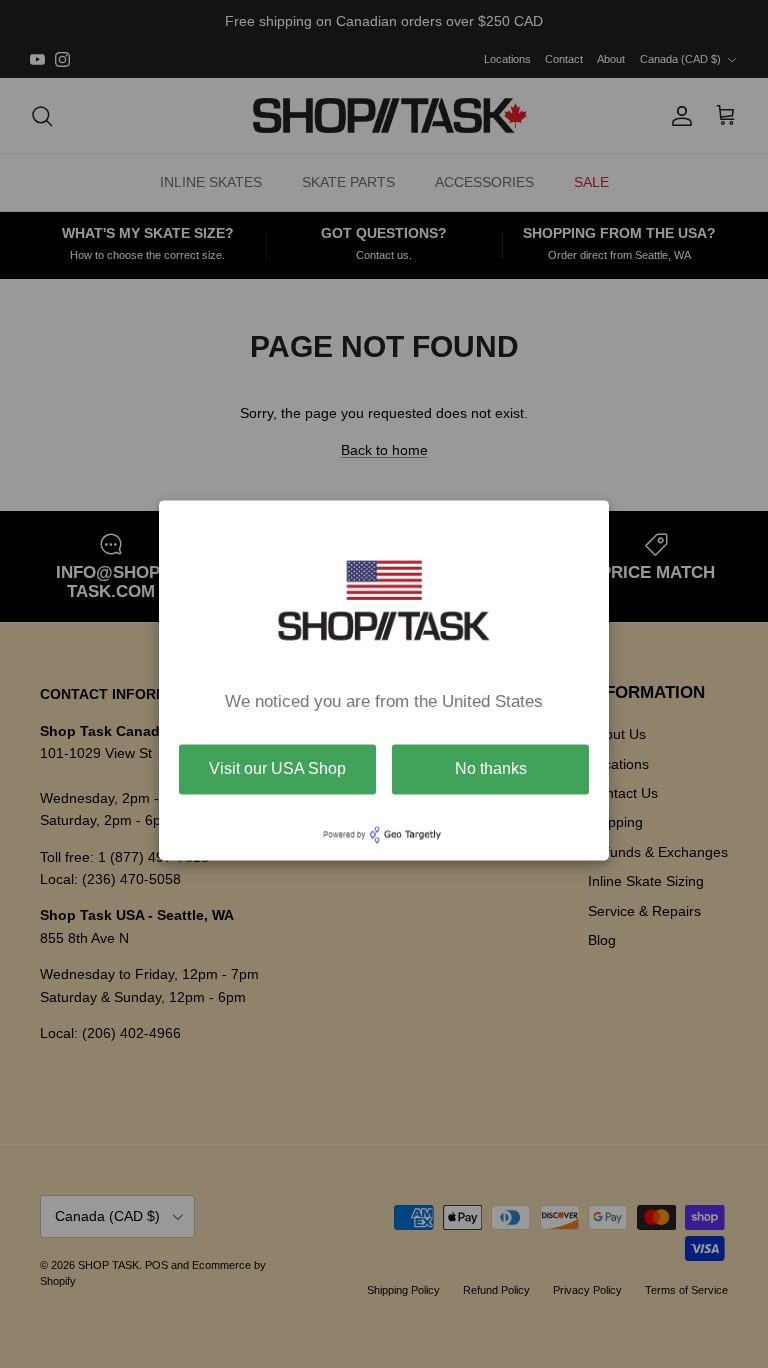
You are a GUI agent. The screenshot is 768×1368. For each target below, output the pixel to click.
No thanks (491, 768)
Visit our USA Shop (277, 768)
